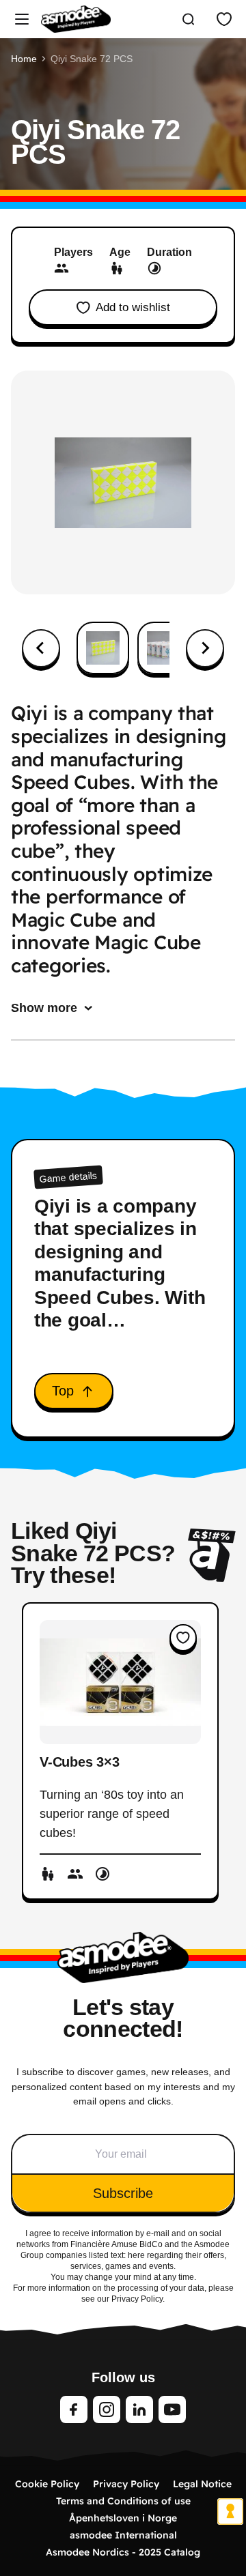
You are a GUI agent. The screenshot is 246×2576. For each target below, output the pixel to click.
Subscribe (123, 2193)
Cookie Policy (47, 2484)
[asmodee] (76, 19)
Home (24, 59)
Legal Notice (202, 2484)
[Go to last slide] (41, 648)
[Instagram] (107, 2409)
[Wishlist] (224, 19)
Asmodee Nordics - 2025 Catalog (123, 2552)
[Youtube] (172, 2409)
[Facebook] (74, 2409)
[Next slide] (205, 648)
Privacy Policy (126, 2484)
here (136, 2255)
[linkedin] (139, 2409)
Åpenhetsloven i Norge (123, 2518)
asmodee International (123, 2535)
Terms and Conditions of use (123, 2501)
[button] (103, 648)
